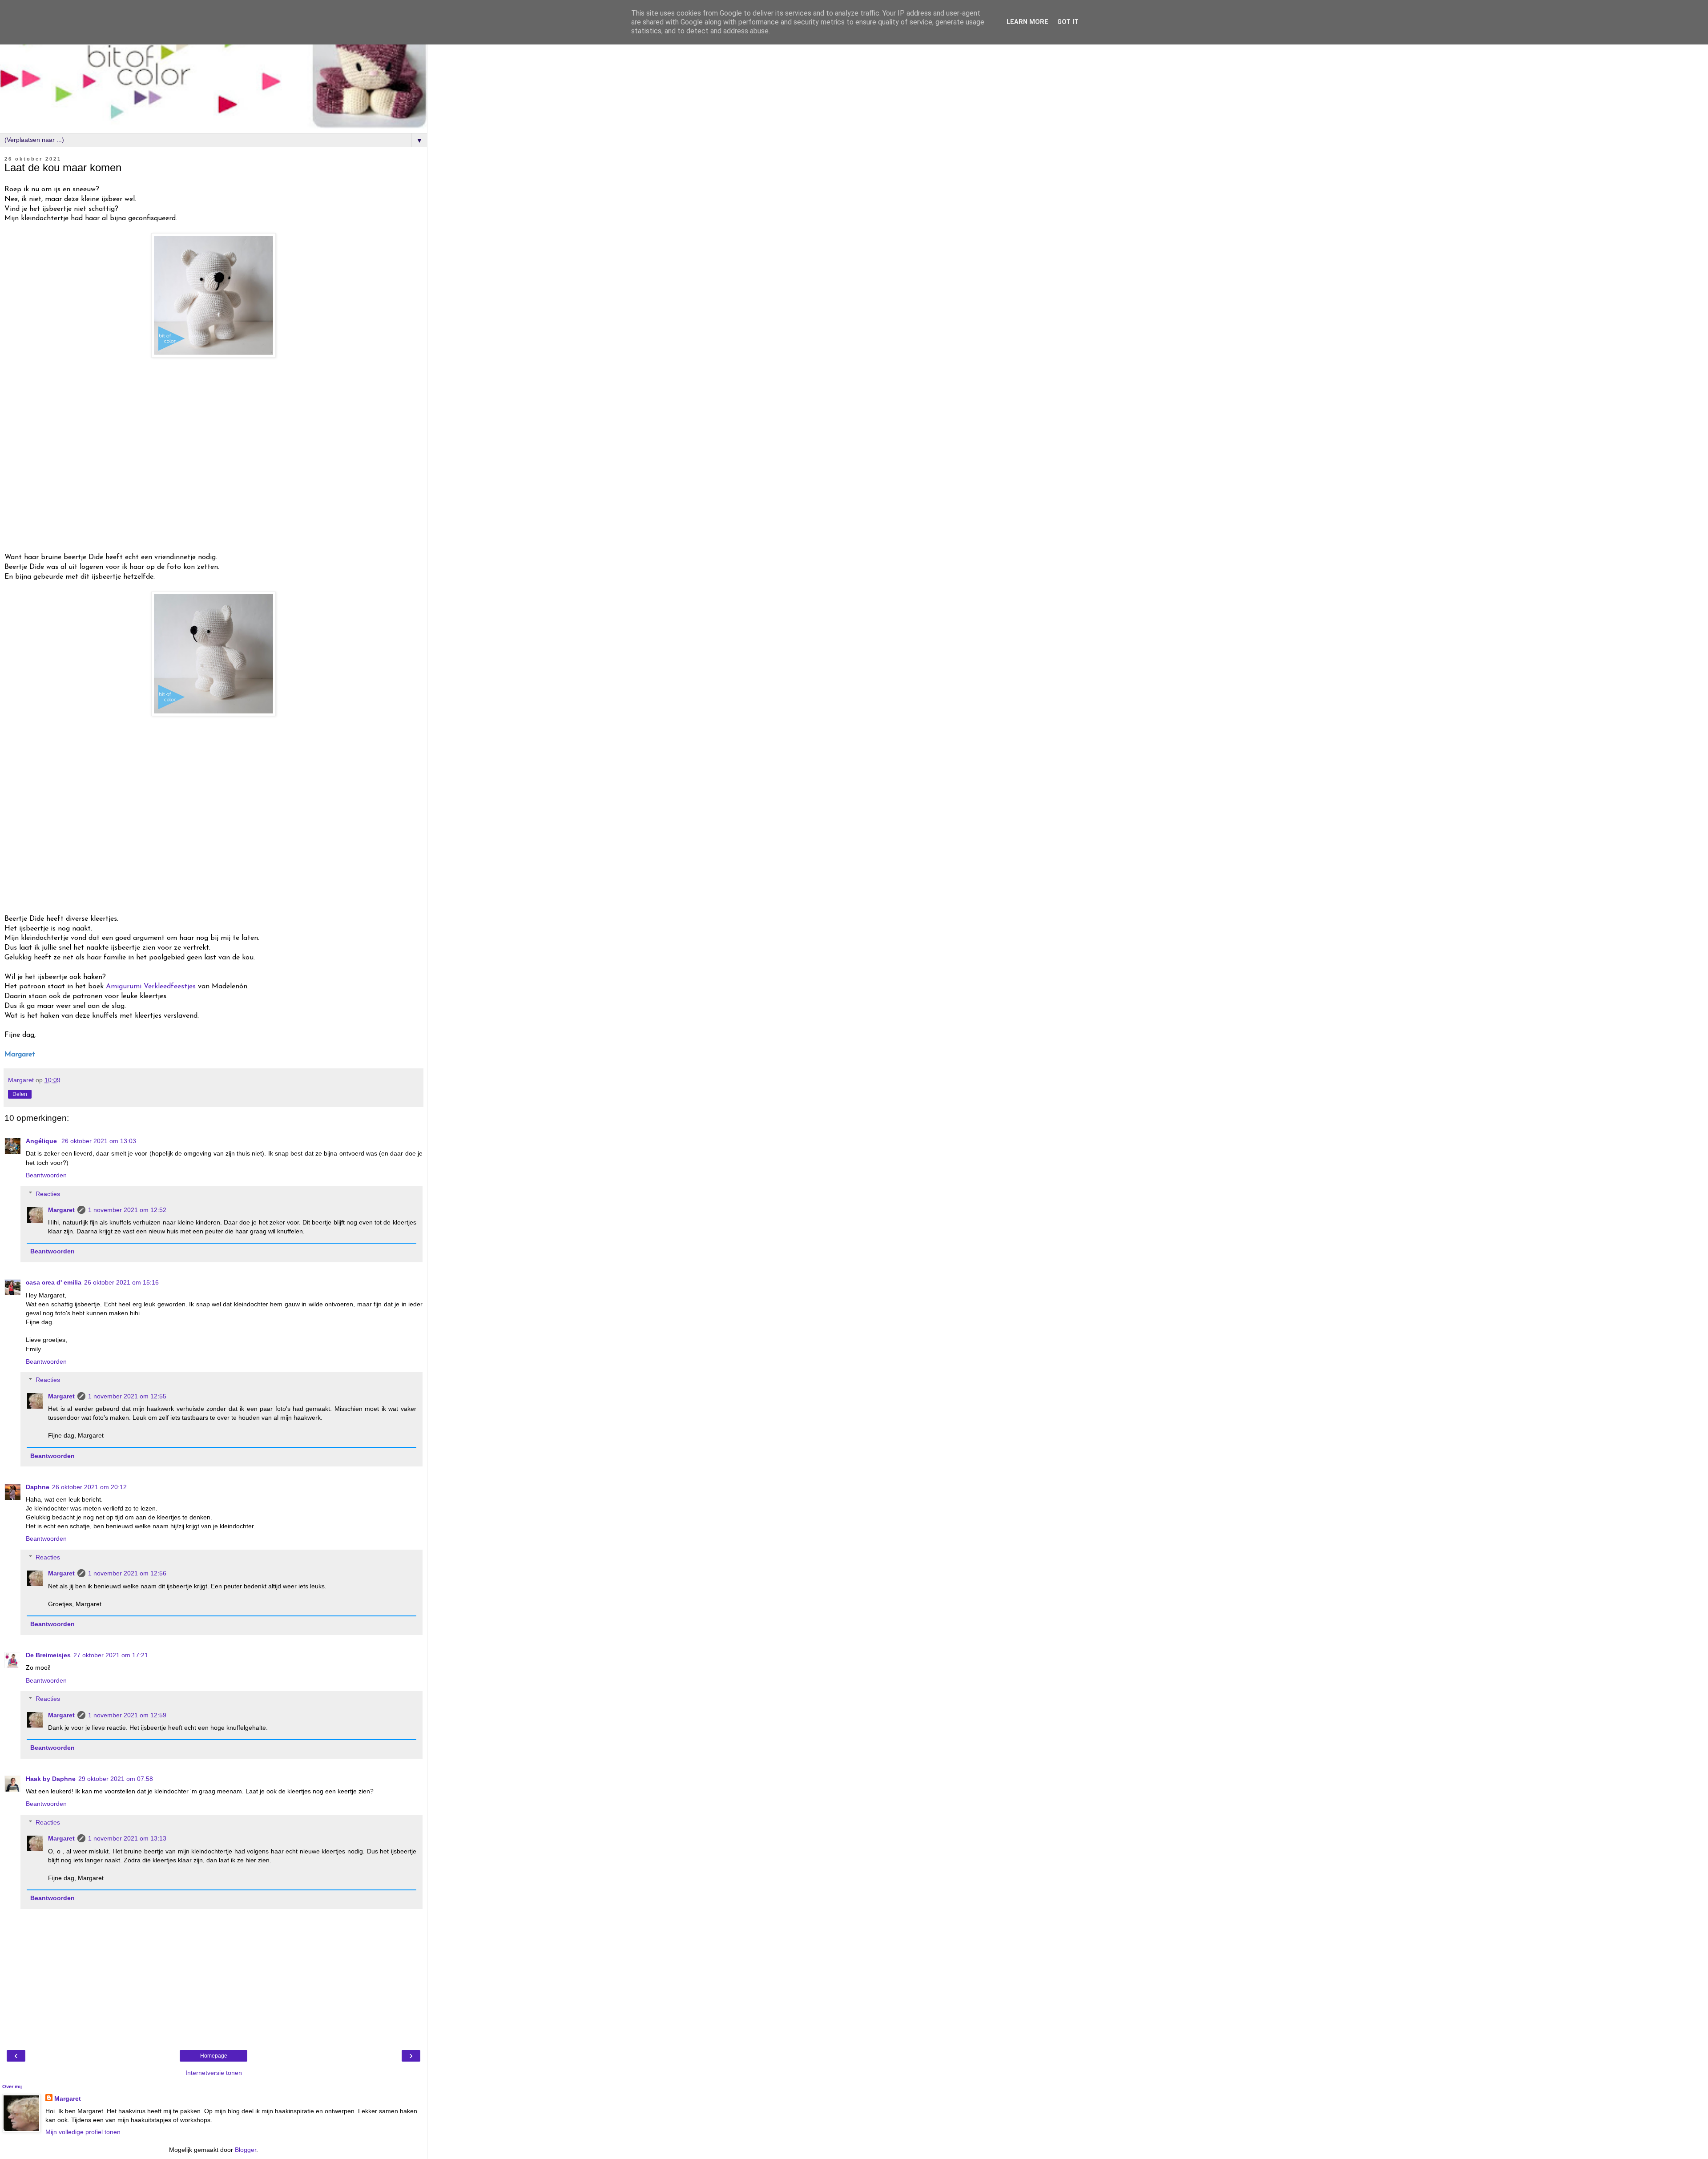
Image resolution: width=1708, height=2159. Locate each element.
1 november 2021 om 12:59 (127, 1715)
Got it (1068, 22)
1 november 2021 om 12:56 (127, 1573)
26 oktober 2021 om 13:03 (99, 1141)
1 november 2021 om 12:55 (127, 1396)
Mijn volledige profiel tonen (83, 2132)
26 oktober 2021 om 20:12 (89, 1487)
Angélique (42, 1141)
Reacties (48, 1194)
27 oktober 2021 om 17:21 (111, 1655)
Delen (20, 1094)
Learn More (1027, 22)
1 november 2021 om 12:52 (127, 1210)
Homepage (214, 2056)
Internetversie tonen (214, 2073)
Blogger (246, 2150)
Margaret (61, 1210)
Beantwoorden (46, 1175)
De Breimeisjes (48, 1655)
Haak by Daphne (51, 1779)
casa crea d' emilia (54, 1282)
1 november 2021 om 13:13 (127, 1838)
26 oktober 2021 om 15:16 (121, 1282)
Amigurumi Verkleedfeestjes (151, 987)
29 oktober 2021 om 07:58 (116, 1779)
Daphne (38, 1487)
